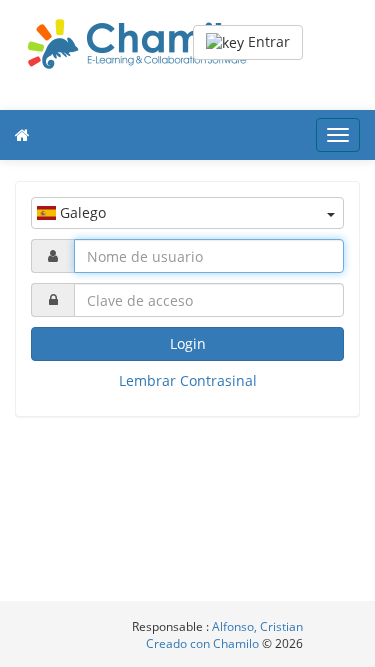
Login (188, 343)
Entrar (267, 41)
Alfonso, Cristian (257, 626)
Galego (81, 212)
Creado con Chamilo (204, 643)
